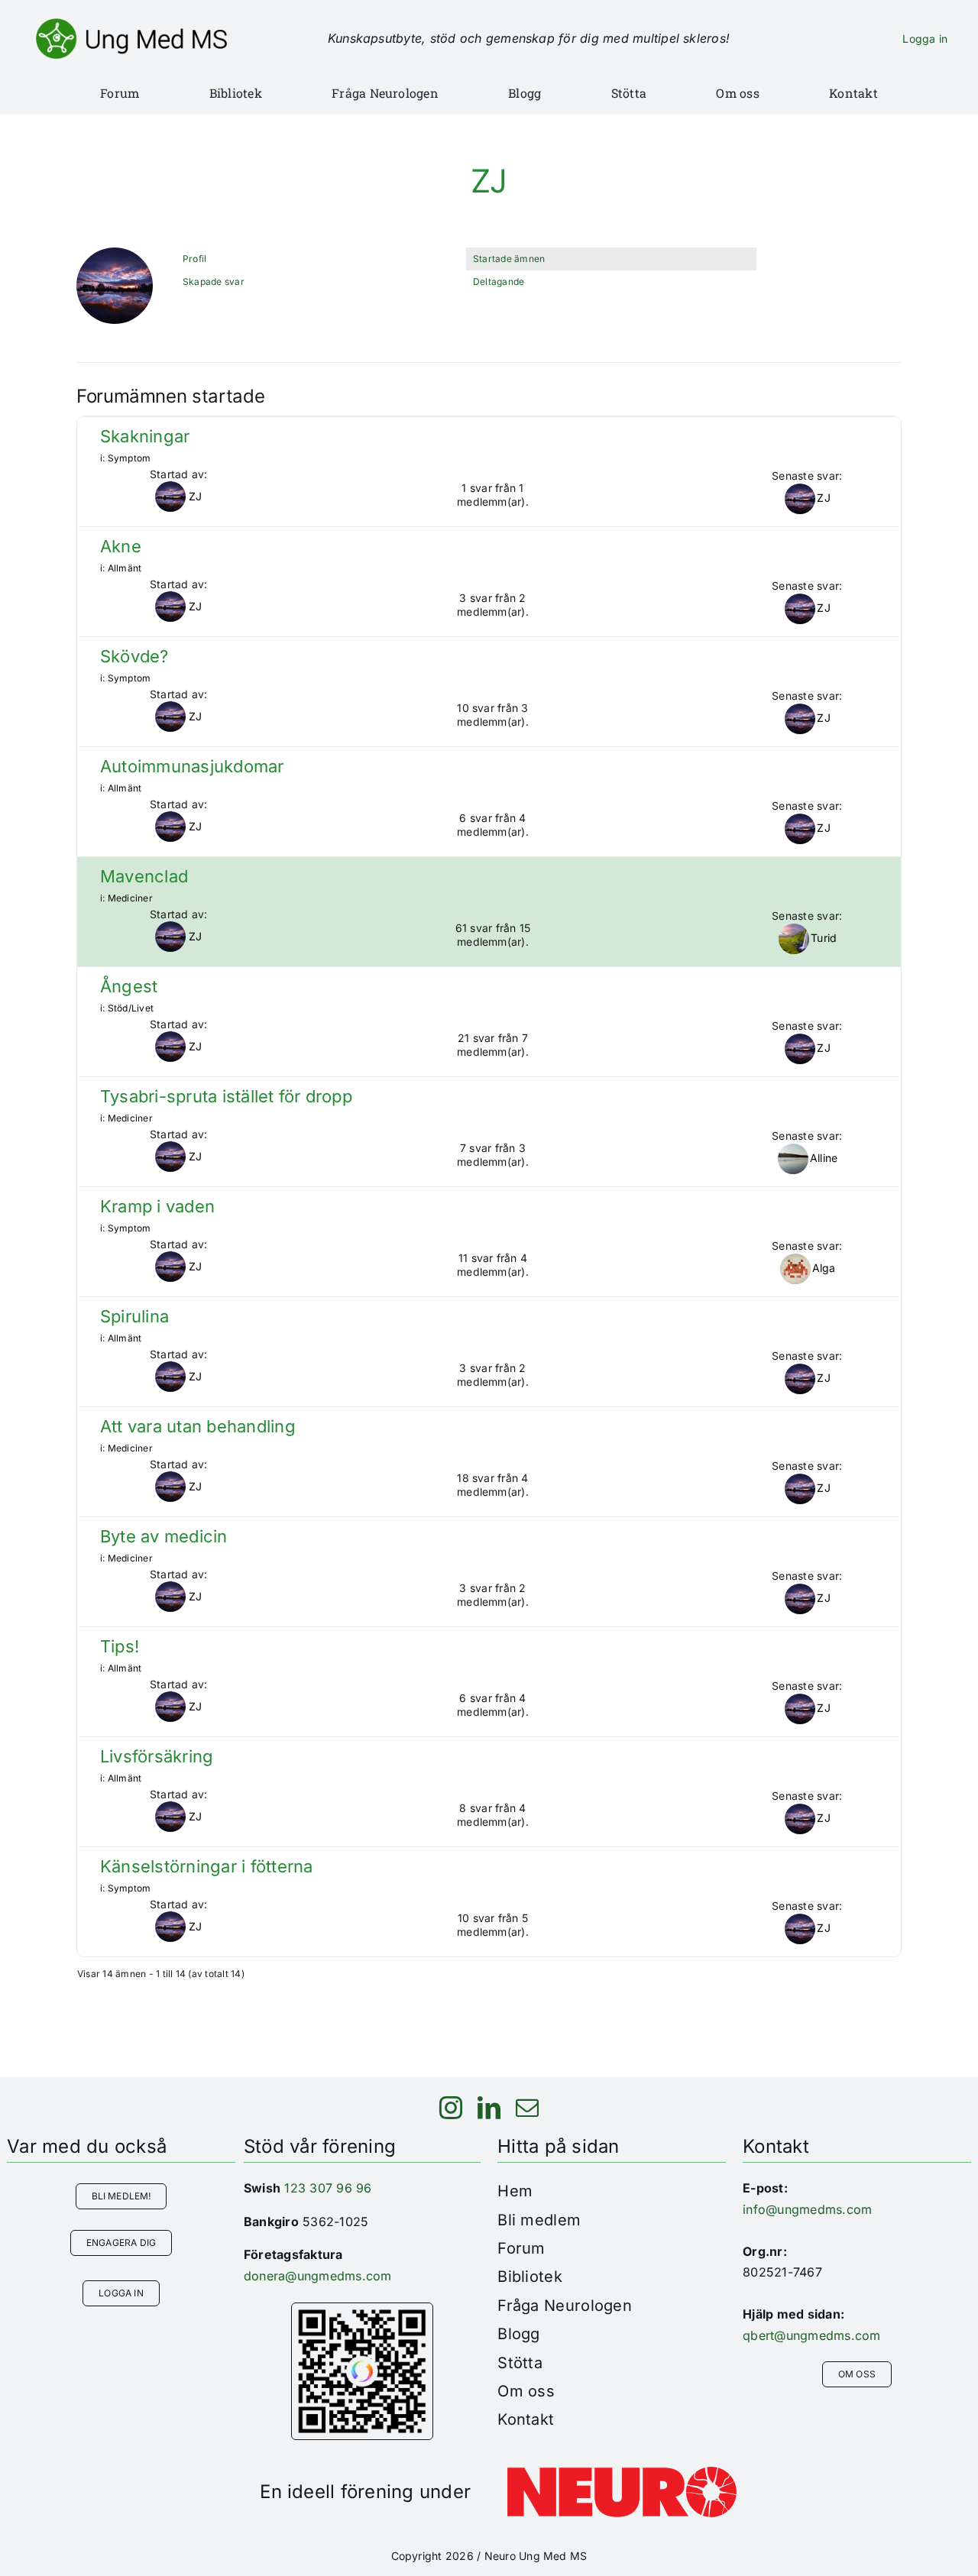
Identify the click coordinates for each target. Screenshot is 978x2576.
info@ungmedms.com (807, 2209)
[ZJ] (115, 254)
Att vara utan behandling (198, 1427)
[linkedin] (489, 2108)
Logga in (925, 39)
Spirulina (134, 1317)
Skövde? (134, 657)
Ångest (129, 987)
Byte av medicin (164, 1537)
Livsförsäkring (157, 1757)
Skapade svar (214, 282)
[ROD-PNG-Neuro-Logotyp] (622, 2473)
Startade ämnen (509, 259)
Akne (121, 547)
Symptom (130, 458)
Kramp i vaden (157, 1207)
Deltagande (499, 282)
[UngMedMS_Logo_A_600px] (131, 24)
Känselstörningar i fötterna (206, 1867)
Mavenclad (144, 877)
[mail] (527, 2108)
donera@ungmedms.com (318, 2276)
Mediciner (130, 898)
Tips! (120, 1647)
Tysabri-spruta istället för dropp (226, 1097)
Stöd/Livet (131, 1008)
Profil (194, 259)
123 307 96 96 (328, 2188)
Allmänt (125, 568)
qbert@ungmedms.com (811, 2335)
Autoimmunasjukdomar (192, 767)
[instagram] (451, 2108)
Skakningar (145, 437)
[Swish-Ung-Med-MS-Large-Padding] (362, 2309)
